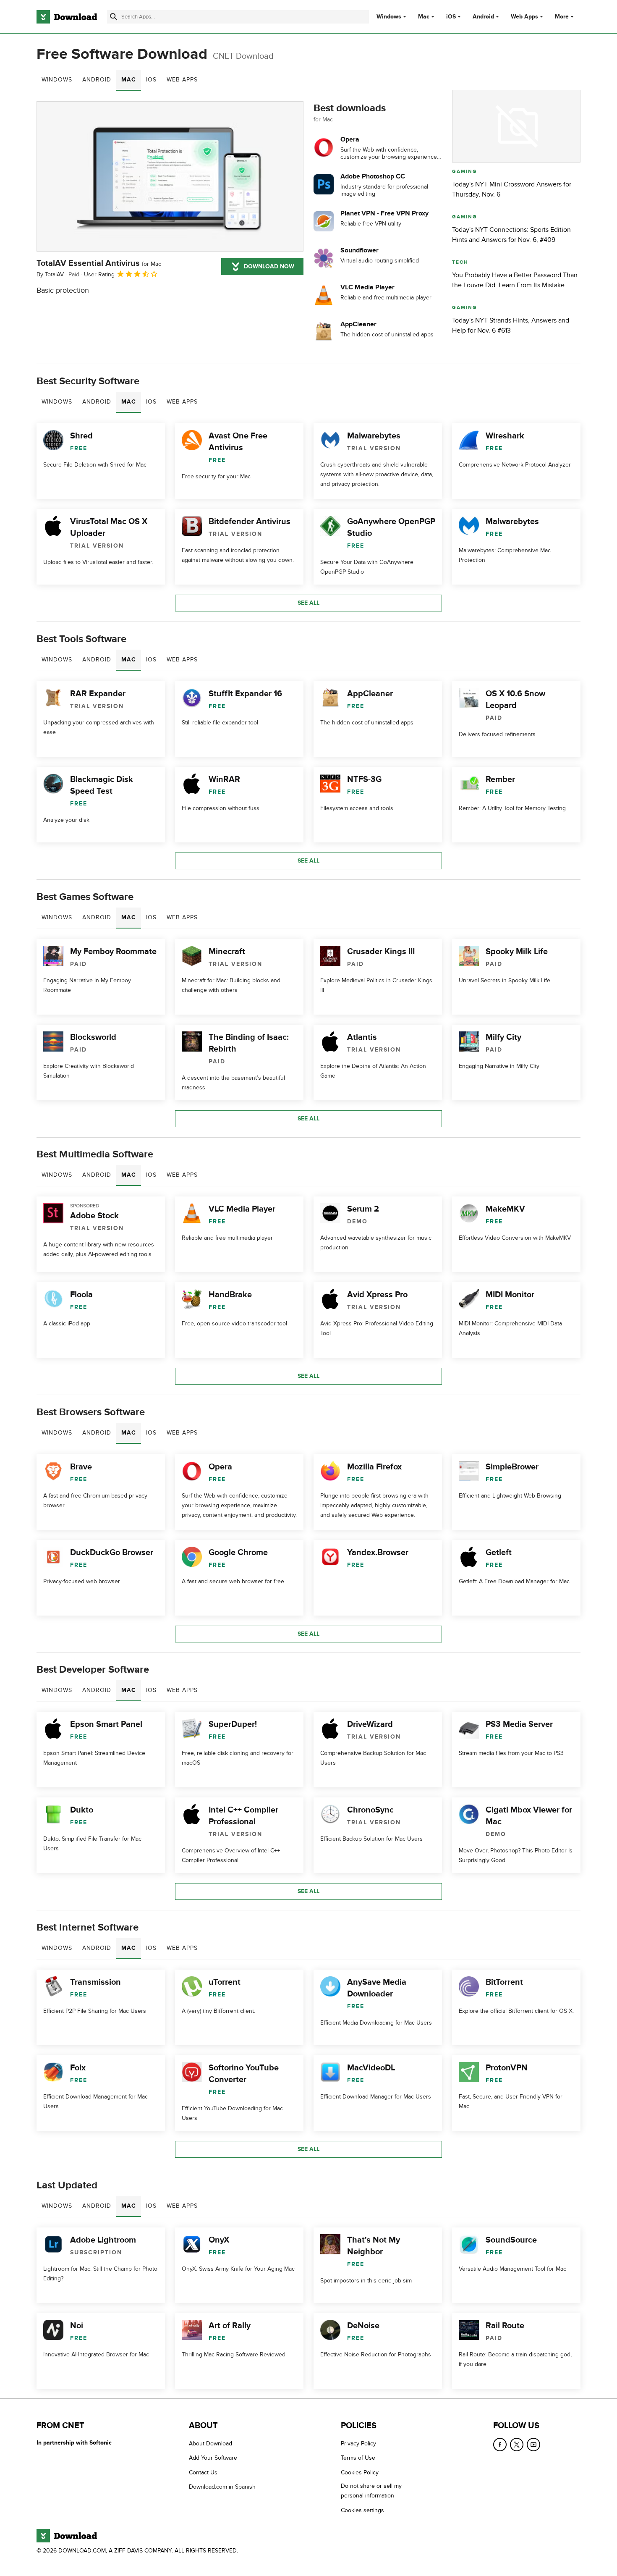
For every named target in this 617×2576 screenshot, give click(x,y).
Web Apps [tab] (182, 80)
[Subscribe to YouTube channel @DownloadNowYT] (533, 2445)
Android (483, 17)
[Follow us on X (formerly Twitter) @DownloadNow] (517, 2445)
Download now (269, 266)
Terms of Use (358, 2458)
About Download (210, 2444)
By (50, 274)
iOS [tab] (151, 80)
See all (308, 603)
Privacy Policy (358, 2444)
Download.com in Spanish (222, 2487)
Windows (389, 17)
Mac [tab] (129, 80)
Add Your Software (213, 2458)
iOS (451, 17)
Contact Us (203, 2472)
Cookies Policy (360, 2472)
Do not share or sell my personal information (371, 2491)
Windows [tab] (57, 80)
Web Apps (524, 17)
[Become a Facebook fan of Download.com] (500, 2445)
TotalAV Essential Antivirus (99, 263)
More (562, 17)
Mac (424, 17)
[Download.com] (67, 17)
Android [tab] (97, 80)
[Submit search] (114, 17)
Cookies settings (362, 2510)
